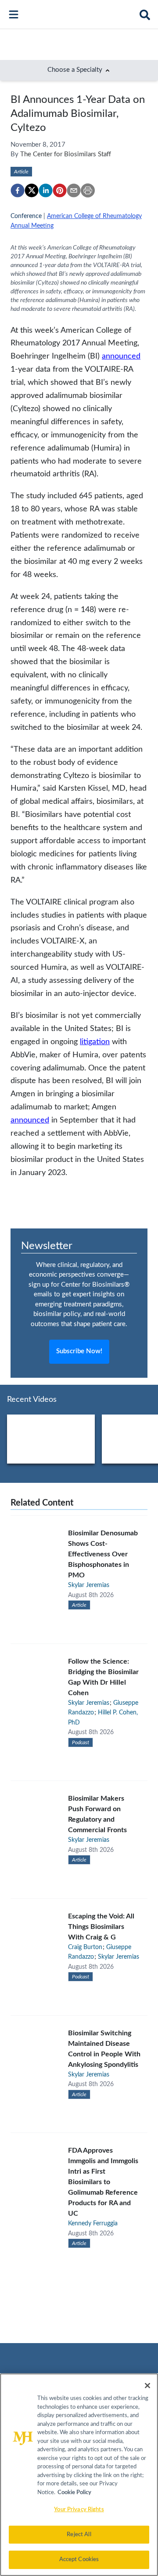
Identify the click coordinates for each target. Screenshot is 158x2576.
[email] (74, 190)
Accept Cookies (79, 2560)
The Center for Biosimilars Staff (66, 154)
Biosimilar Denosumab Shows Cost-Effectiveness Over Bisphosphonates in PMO (103, 1554)
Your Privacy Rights (79, 2510)
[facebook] (18, 190)
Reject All (79, 2535)
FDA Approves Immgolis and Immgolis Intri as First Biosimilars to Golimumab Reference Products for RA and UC (103, 2182)
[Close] (147, 2386)
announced (121, 356)
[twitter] (32, 190)
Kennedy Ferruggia (93, 2224)
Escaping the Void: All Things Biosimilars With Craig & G (101, 1927)
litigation (95, 1042)
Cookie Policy (74, 2493)
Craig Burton (85, 1947)
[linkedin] (46, 190)
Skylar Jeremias (89, 1585)
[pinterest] (60, 190)
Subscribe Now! (79, 1351)
